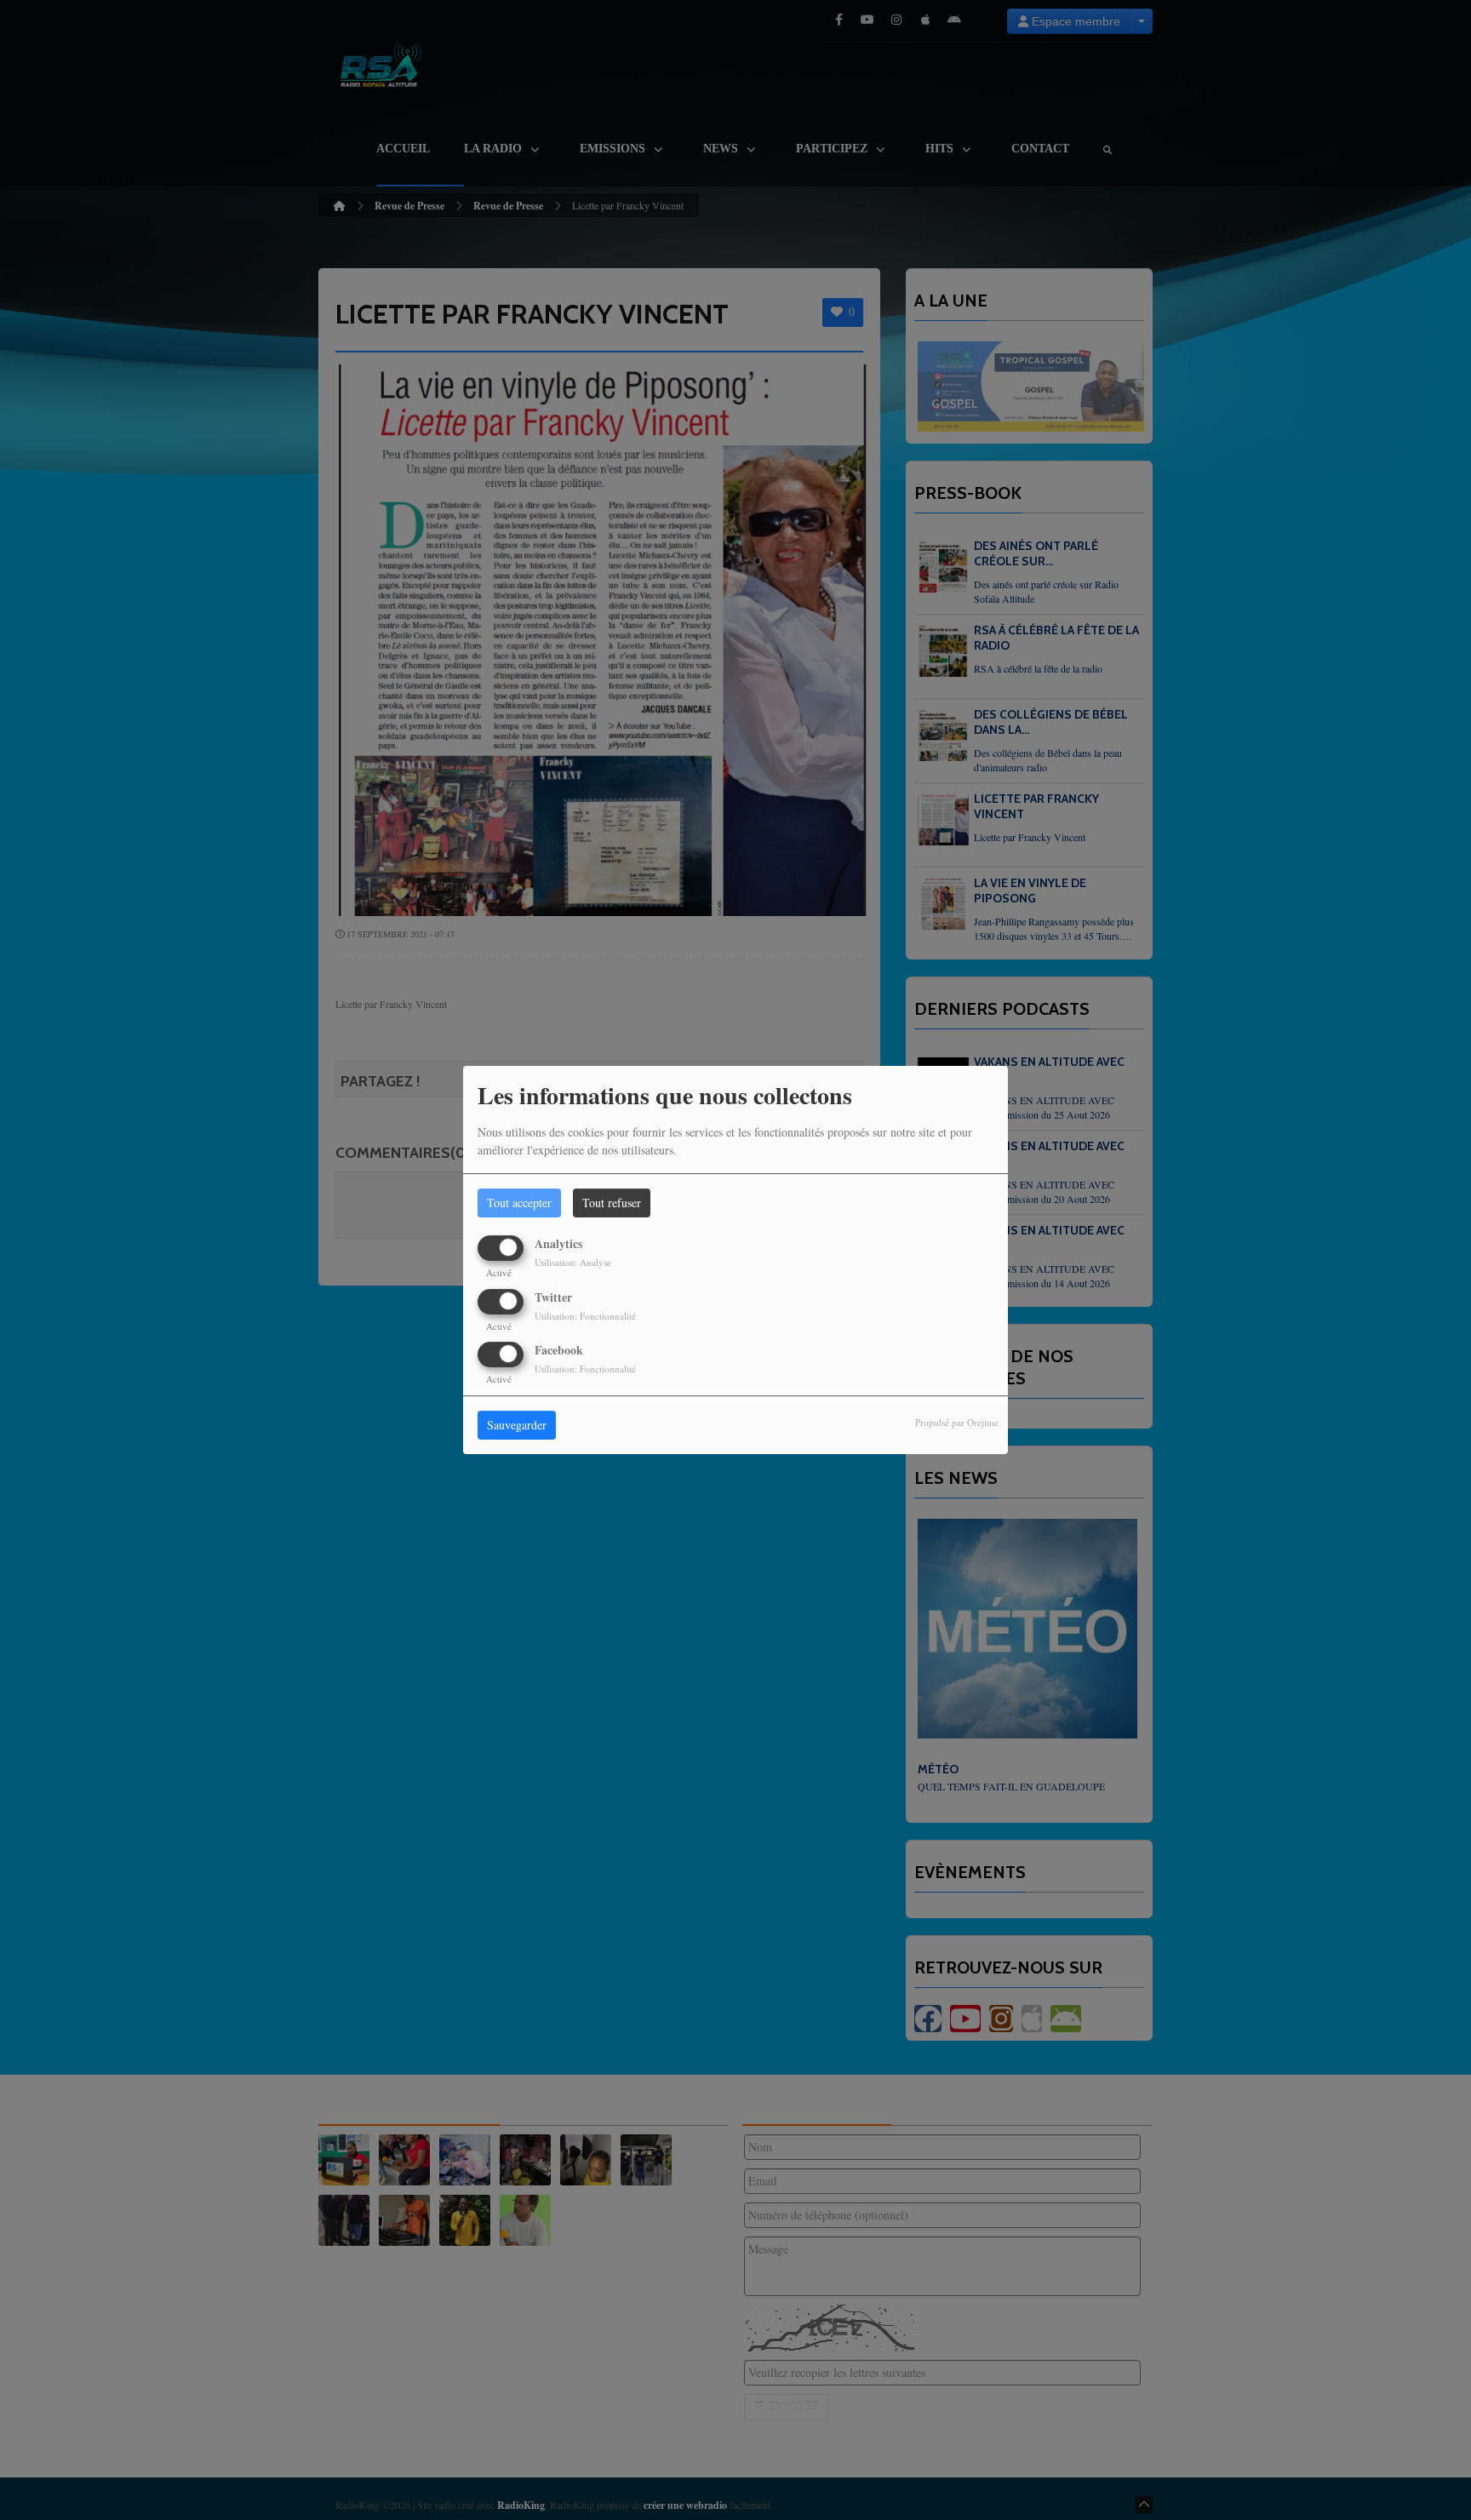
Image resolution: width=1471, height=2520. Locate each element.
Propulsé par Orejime (957, 1422)
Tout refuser (612, 1203)
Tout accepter (519, 1203)
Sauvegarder (517, 1425)
